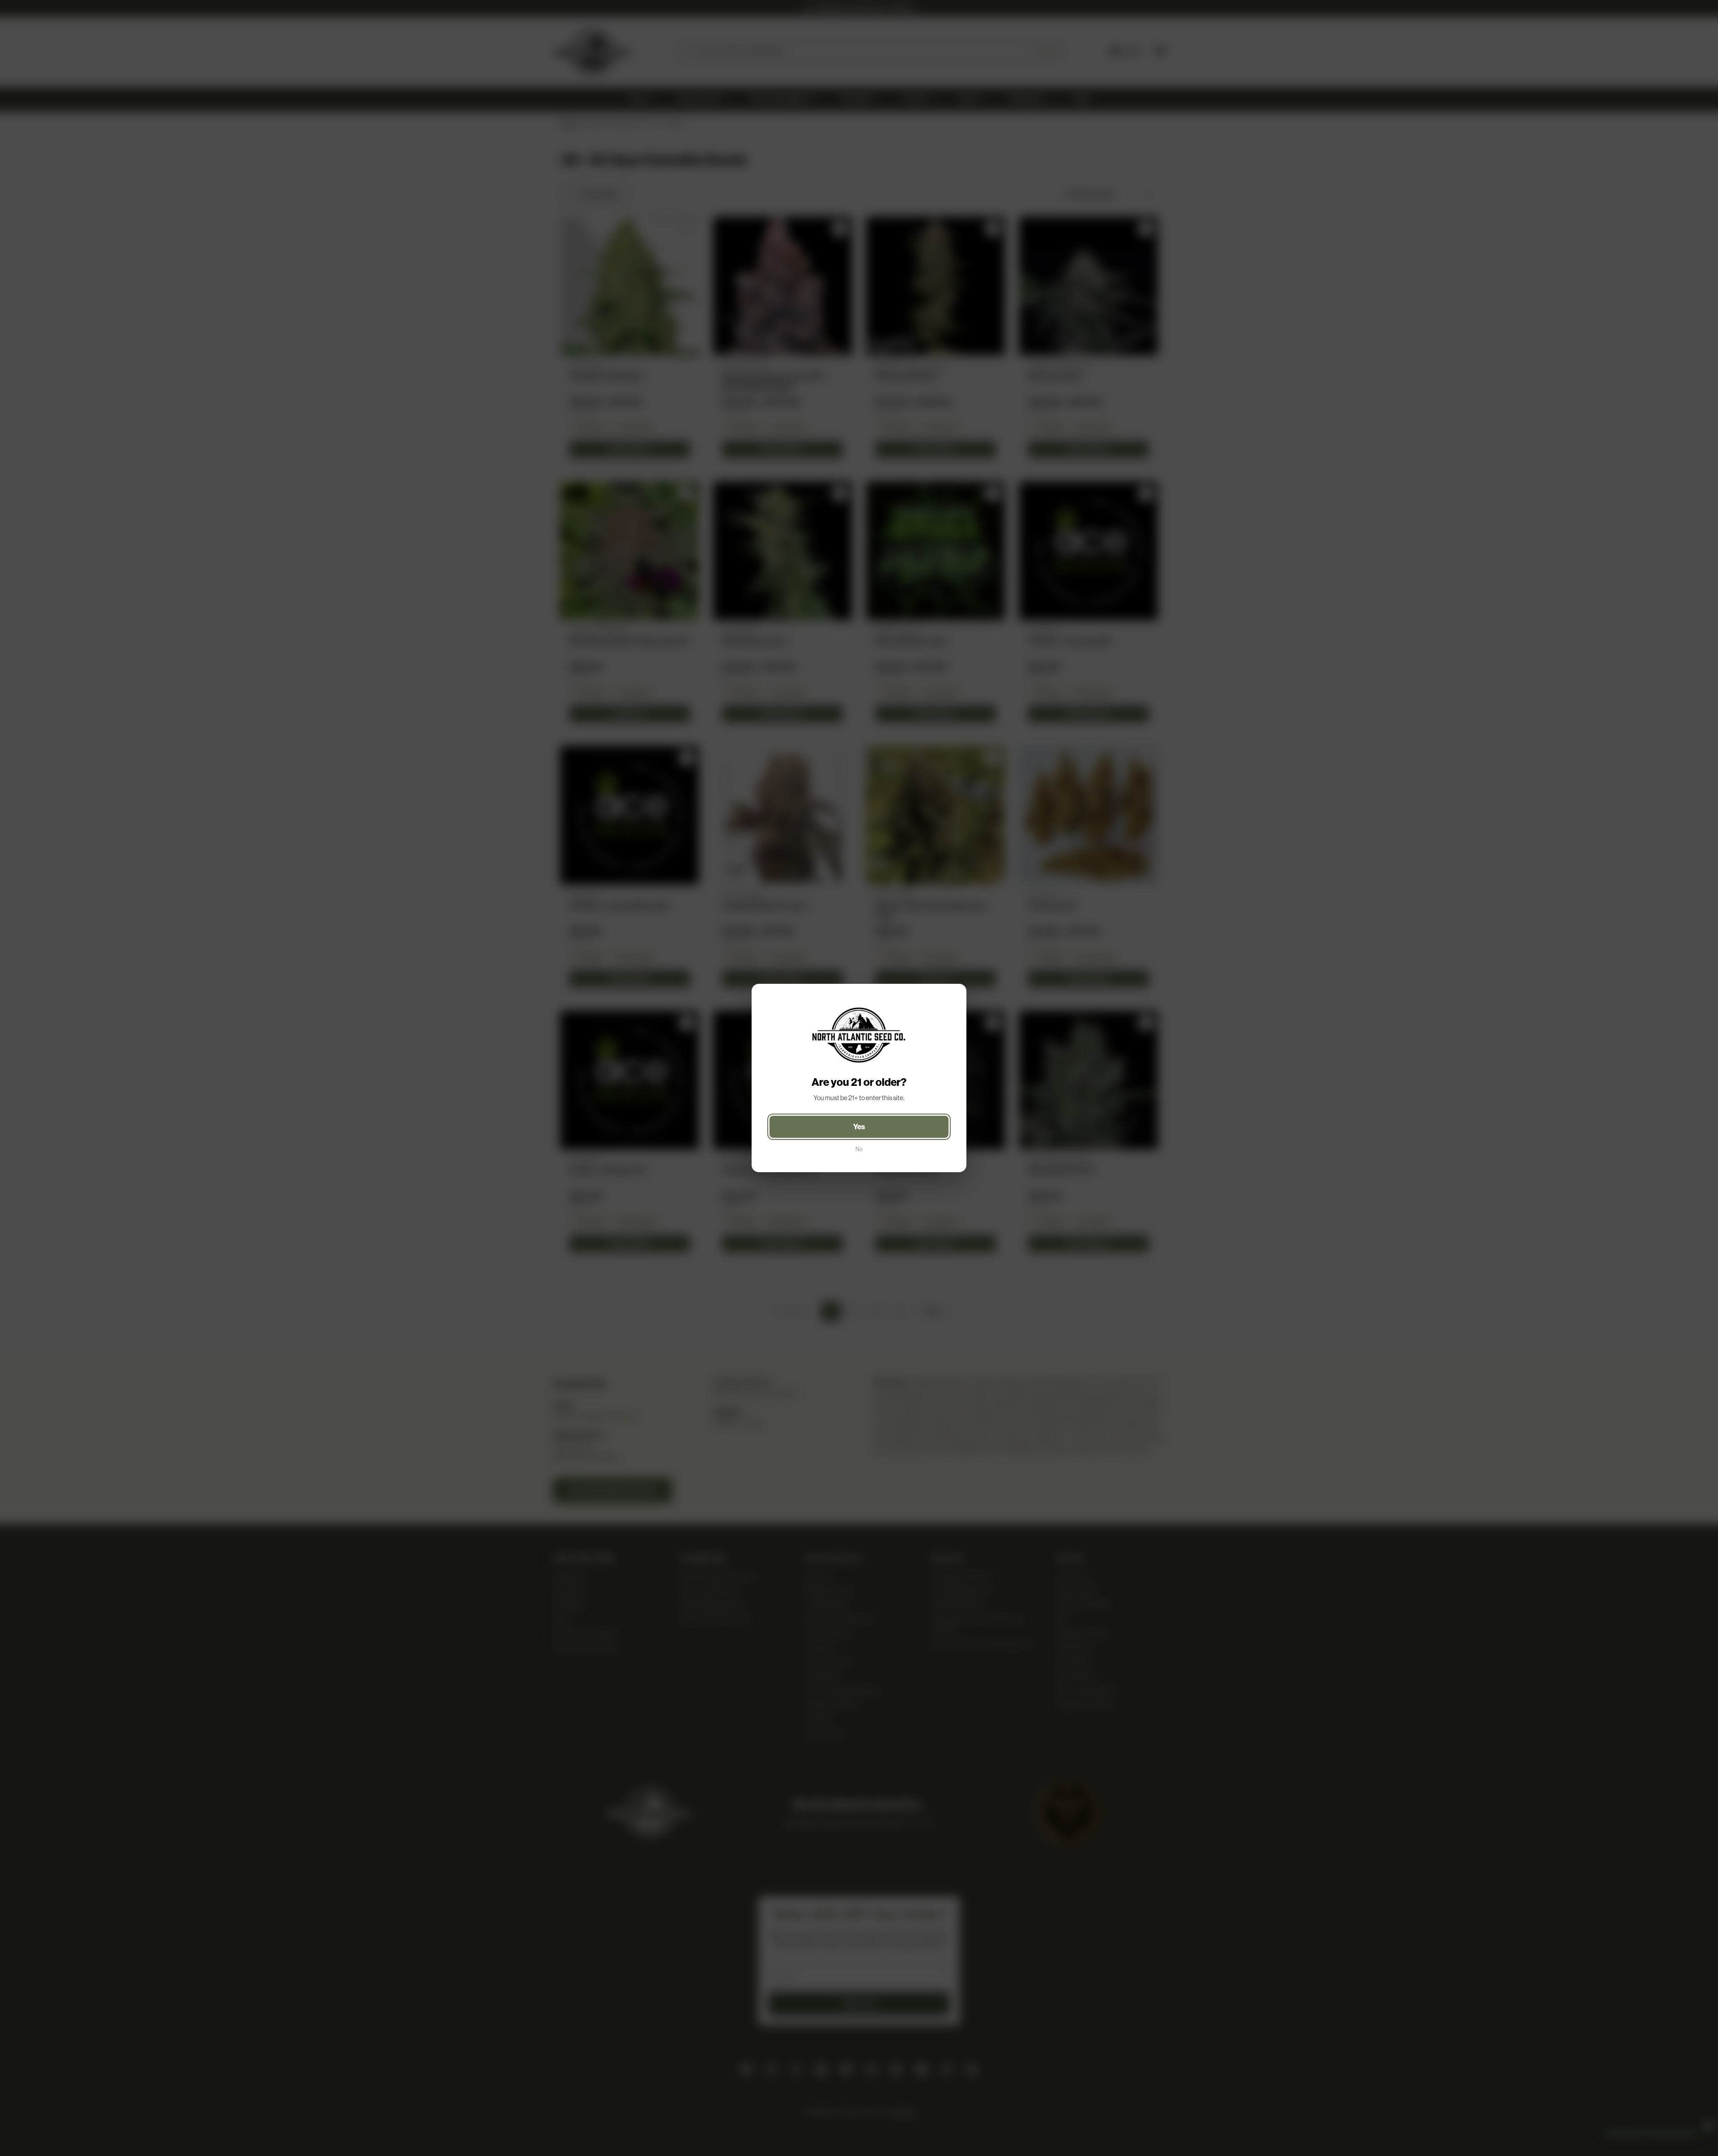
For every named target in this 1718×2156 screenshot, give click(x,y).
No (859, 1149)
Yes (859, 1127)
